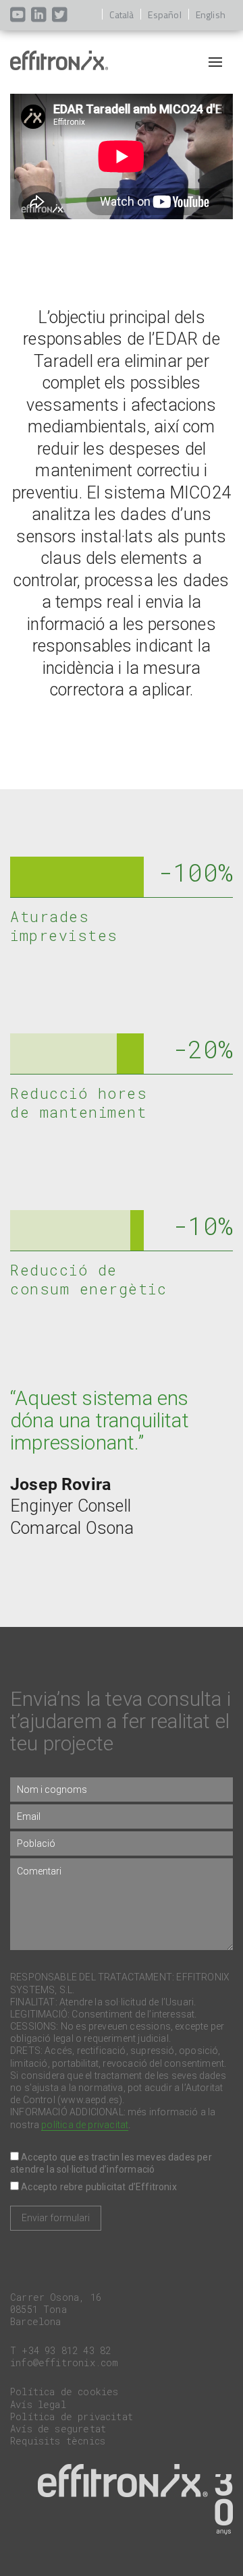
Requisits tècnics (58, 2441)
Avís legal (38, 2404)
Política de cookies (64, 2392)
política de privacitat (85, 2125)
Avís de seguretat (58, 2429)
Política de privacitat (72, 2416)
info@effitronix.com (64, 2363)
